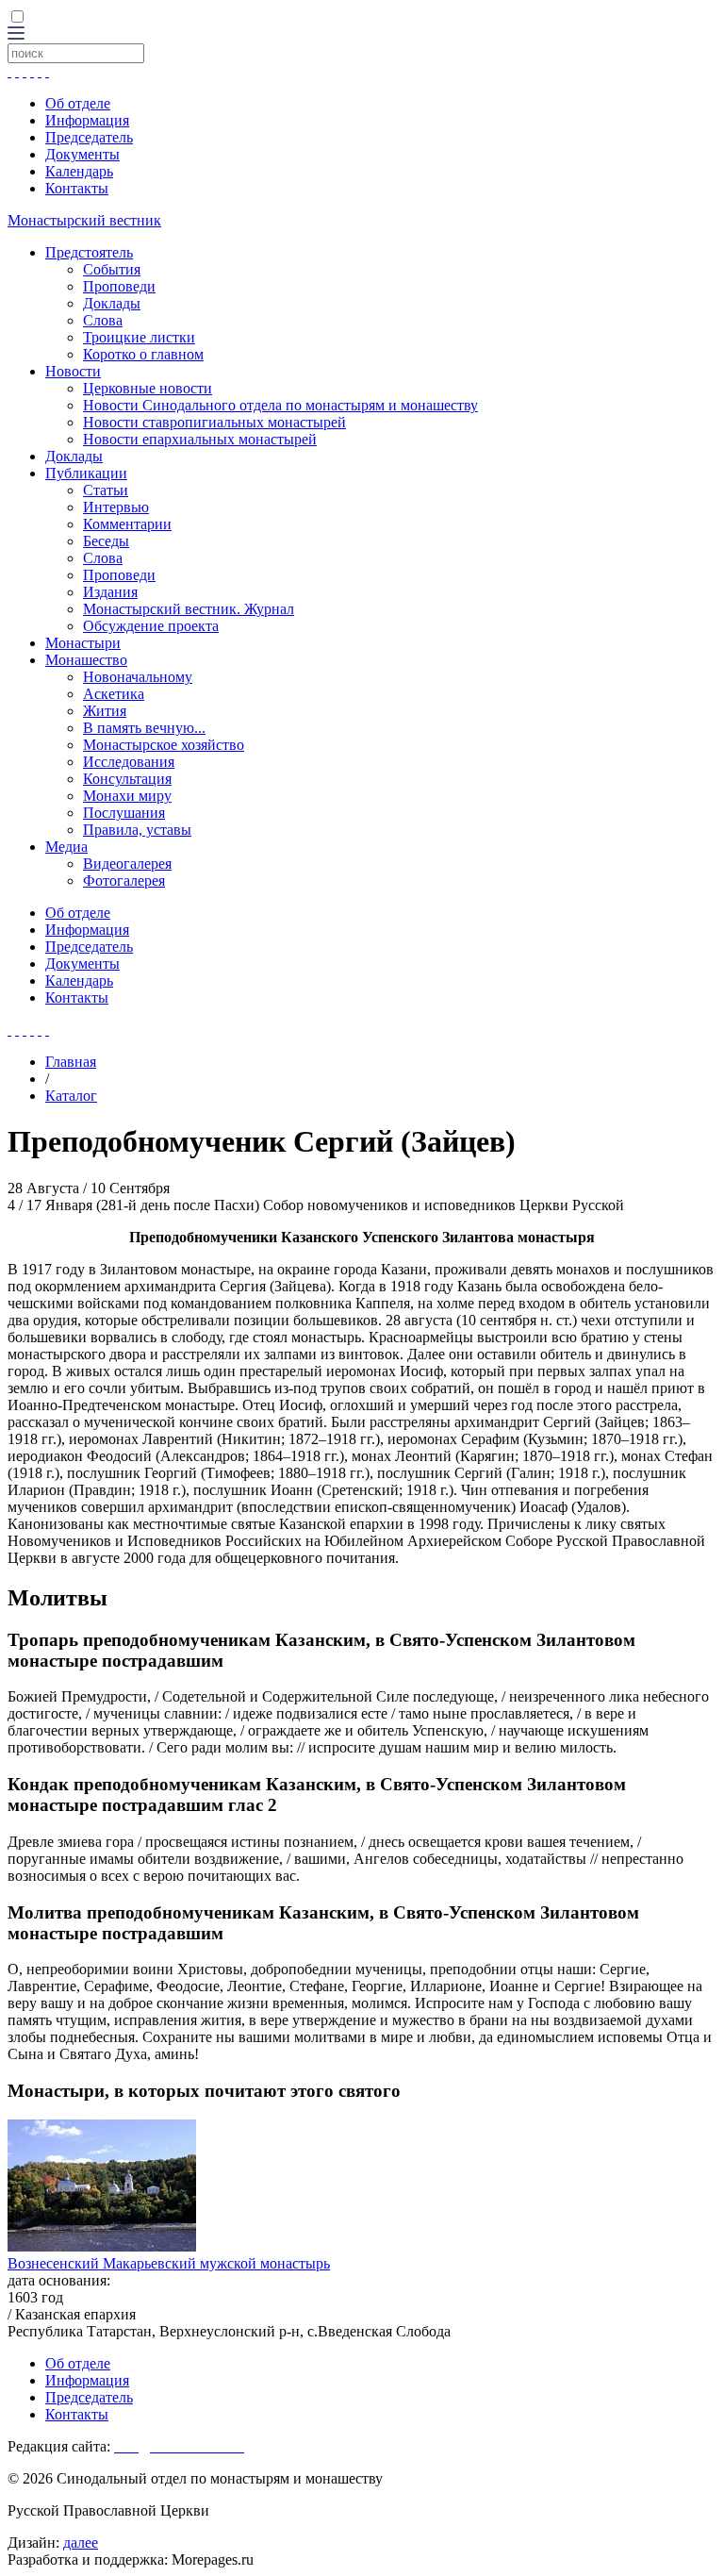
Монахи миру (127, 796)
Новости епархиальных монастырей (200, 439)
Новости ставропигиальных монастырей (214, 422)
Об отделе (78, 103)
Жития (105, 711)
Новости (73, 371)
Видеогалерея (127, 864)
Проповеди (119, 286)
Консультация (127, 779)
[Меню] (16, 34)
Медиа (66, 847)
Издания (110, 592)
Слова (103, 320)
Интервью (116, 507)
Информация (87, 120)
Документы (82, 154)
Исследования (129, 762)
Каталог (71, 1096)
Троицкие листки (139, 337)
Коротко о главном (143, 354)
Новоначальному (138, 677)
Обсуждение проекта (151, 626)
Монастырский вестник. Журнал (189, 609)
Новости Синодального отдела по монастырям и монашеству (280, 405)
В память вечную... (144, 728)
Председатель (89, 137)
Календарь (79, 171)
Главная (71, 1062)
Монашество (86, 660)
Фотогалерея (124, 881)
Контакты (77, 188)
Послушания (124, 813)
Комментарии (127, 524)
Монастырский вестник (84, 220)
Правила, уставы (137, 830)
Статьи (106, 490)
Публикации (86, 473)
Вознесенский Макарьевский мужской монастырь (169, 2263)
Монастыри (83, 643)
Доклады (112, 303)
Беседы (106, 541)
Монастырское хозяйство (164, 745)
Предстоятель (89, 252)
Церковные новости (148, 388)
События (112, 269)
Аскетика (114, 694)
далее (81, 2543)
